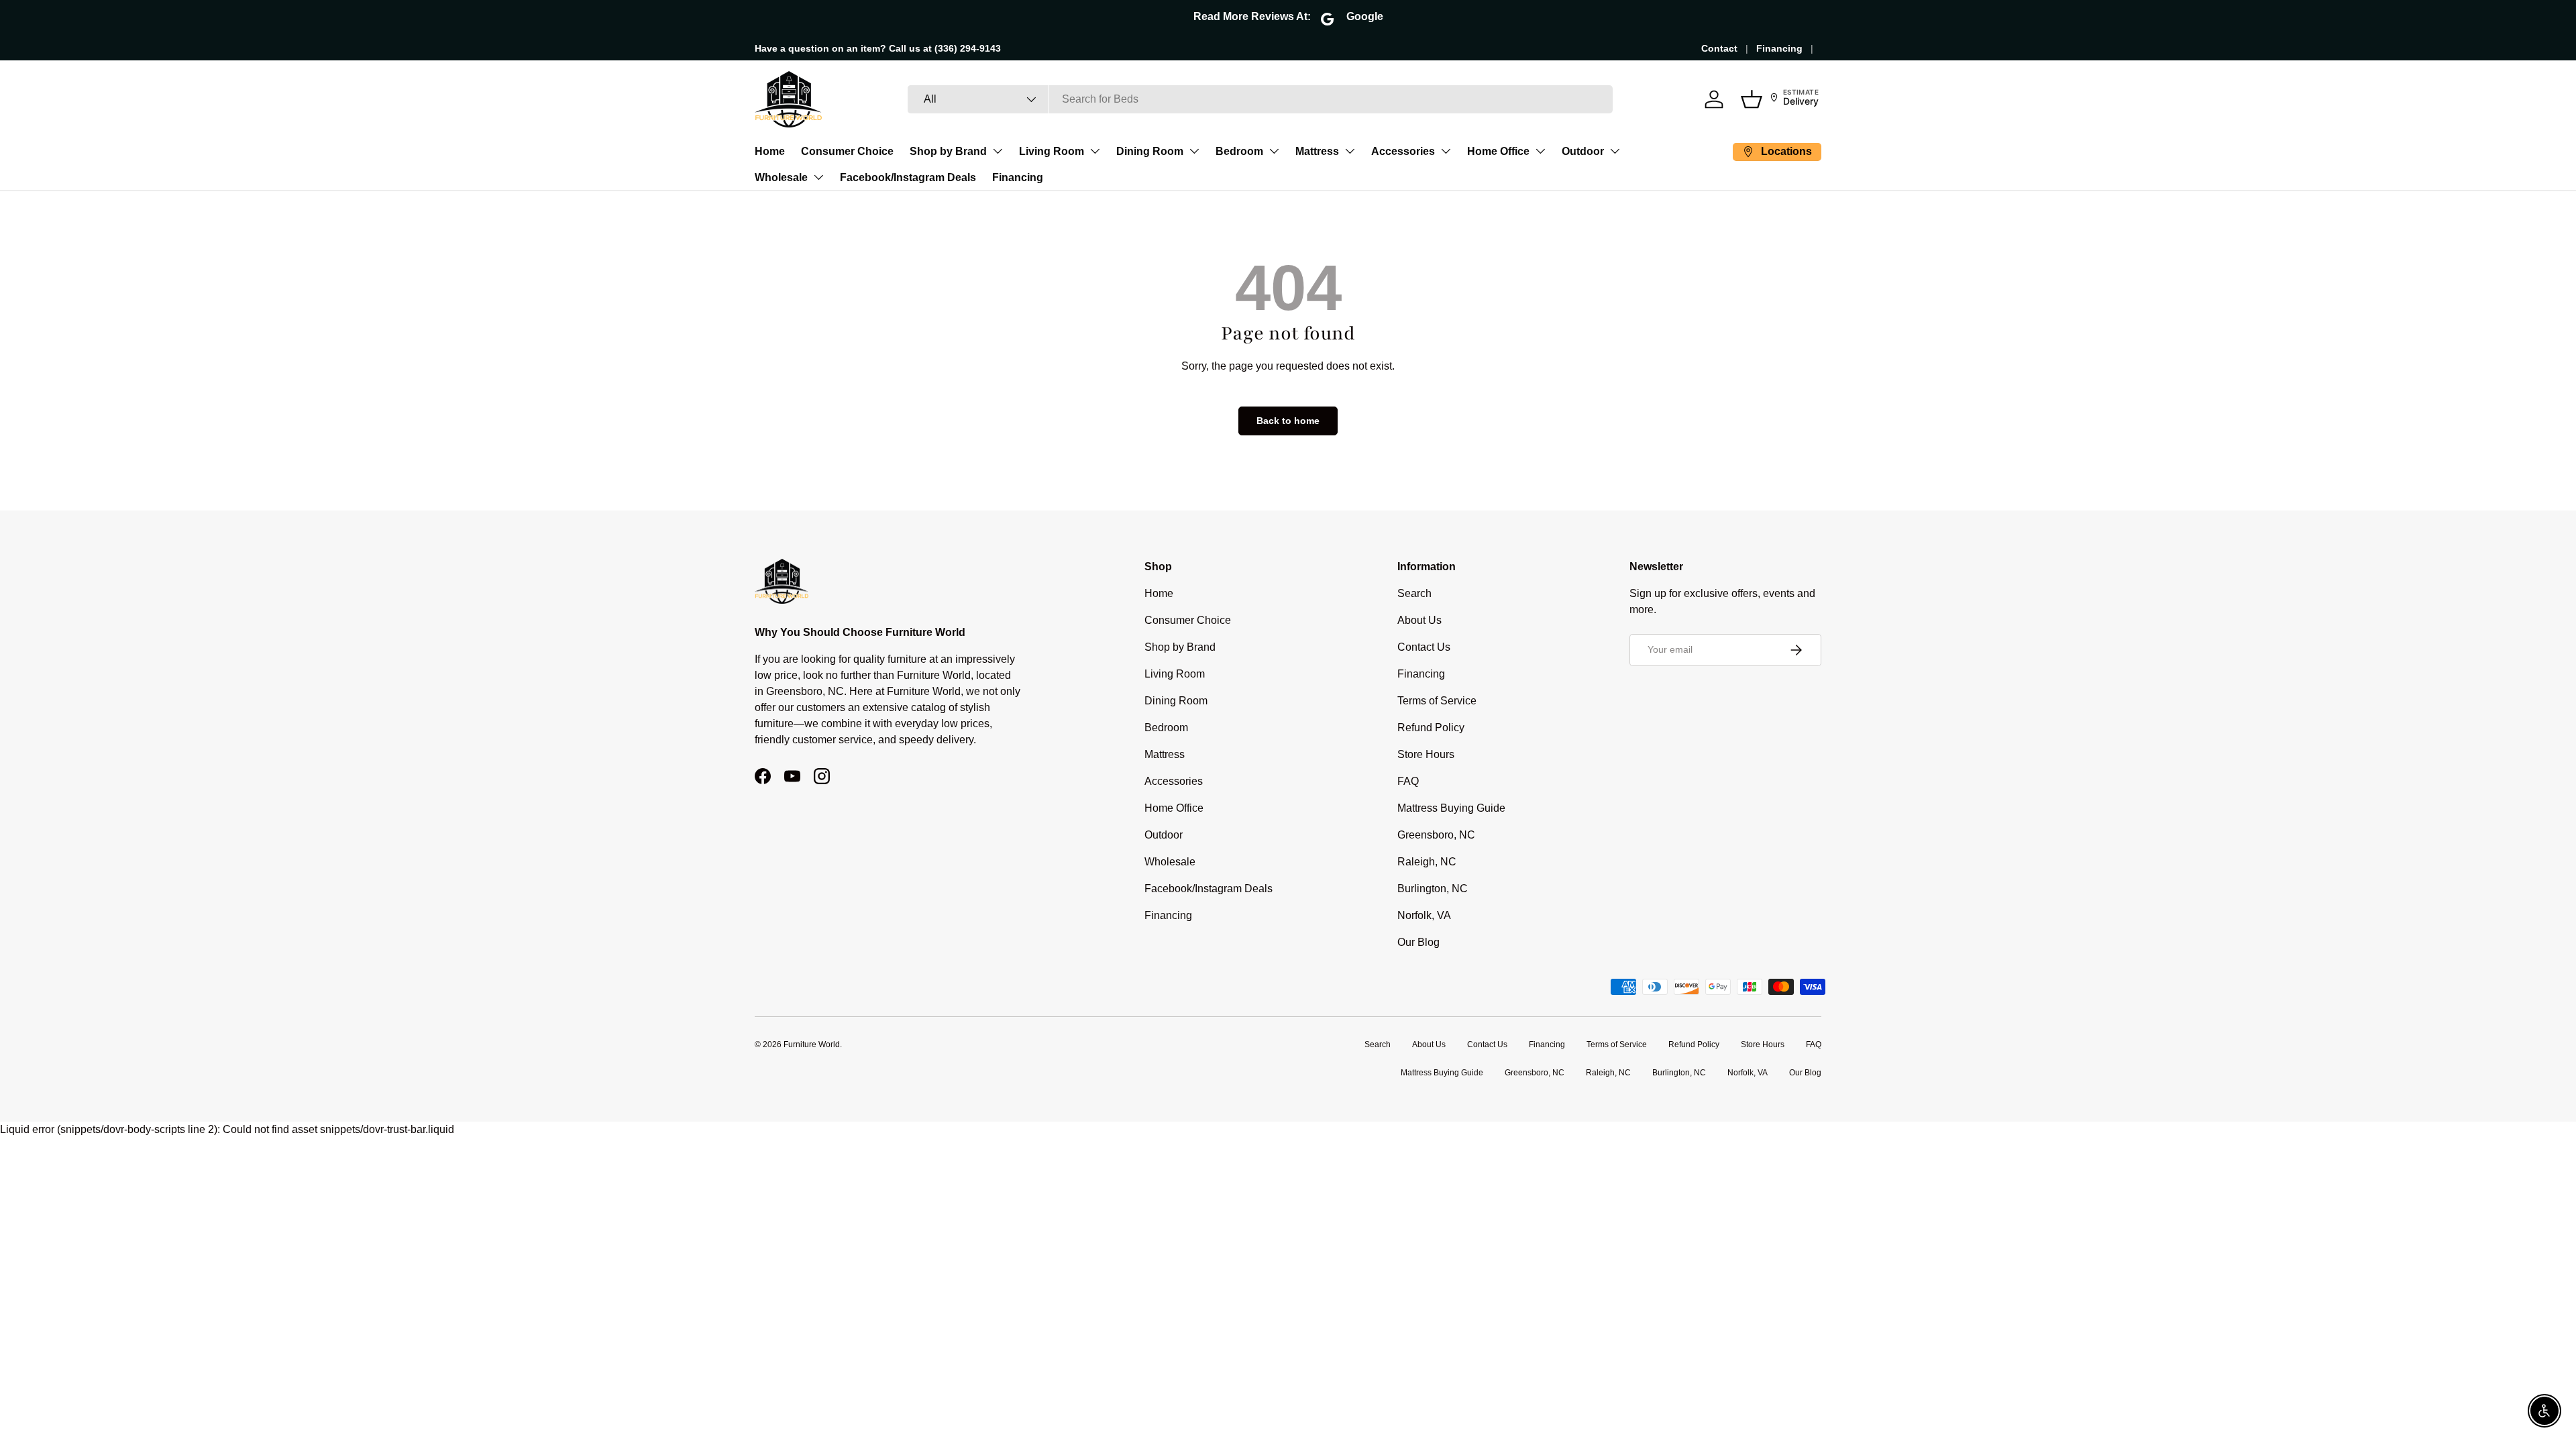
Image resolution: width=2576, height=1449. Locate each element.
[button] (1752, 99)
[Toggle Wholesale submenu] (818, 177)
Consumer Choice (847, 151)
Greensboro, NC (1436, 835)
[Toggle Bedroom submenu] (1274, 151)
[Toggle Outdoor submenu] (1615, 151)
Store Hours (1426, 754)
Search (1414, 593)
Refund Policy (1431, 728)
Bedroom (1239, 151)
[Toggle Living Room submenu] (1095, 151)
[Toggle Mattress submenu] (1350, 151)
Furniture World (812, 1044)
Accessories (1403, 151)
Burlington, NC (1433, 889)
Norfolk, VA (1424, 915)
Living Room (1052, 151)
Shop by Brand (948, 151)
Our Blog (1418, 942)
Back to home (1288, 421)
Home (770, 151)
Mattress (1317, 151)
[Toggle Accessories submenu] (1446, 151)
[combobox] (1260, 99)
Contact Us (1424, 647)
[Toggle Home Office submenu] (1540, 151)
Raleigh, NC (1427, 862)
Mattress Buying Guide (1451, 808)
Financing (1779, 48)
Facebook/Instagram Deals (908, 177)
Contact (1719, 48)
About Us (1419, 620)
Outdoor (1583, 151)
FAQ (1408, 781)
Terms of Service (1437, 701)
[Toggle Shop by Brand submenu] (998, 151)
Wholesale (781, 177)
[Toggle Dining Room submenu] (1194, 151)
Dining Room (1150, 151)
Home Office (1498, 151)
